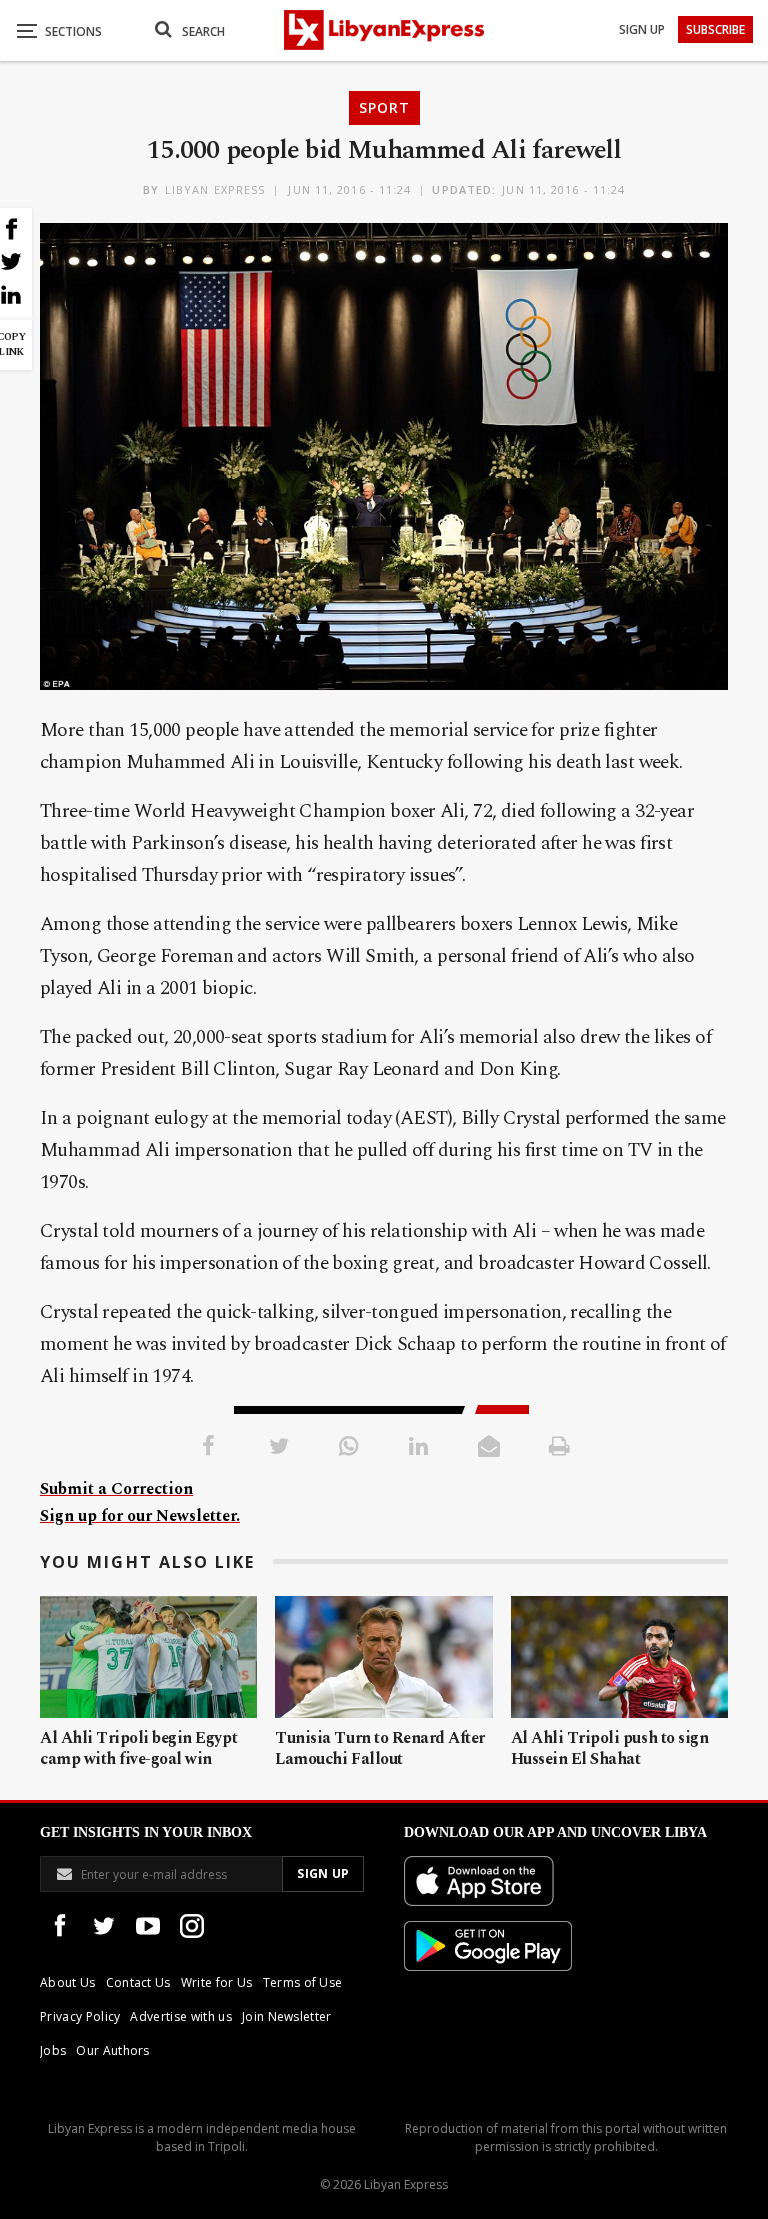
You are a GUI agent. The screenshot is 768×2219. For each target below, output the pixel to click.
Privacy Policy (80, 2016)
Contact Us (138, 1982)
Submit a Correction (116, 1489)
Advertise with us (180, 2016)
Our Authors (113, 2050)
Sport (384, 107)
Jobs (53, 2050)
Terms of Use (303, 1982)
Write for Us (217, 1982)
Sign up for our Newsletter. (140, 1516)
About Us (68, 1982)
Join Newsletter (287, 2016)
